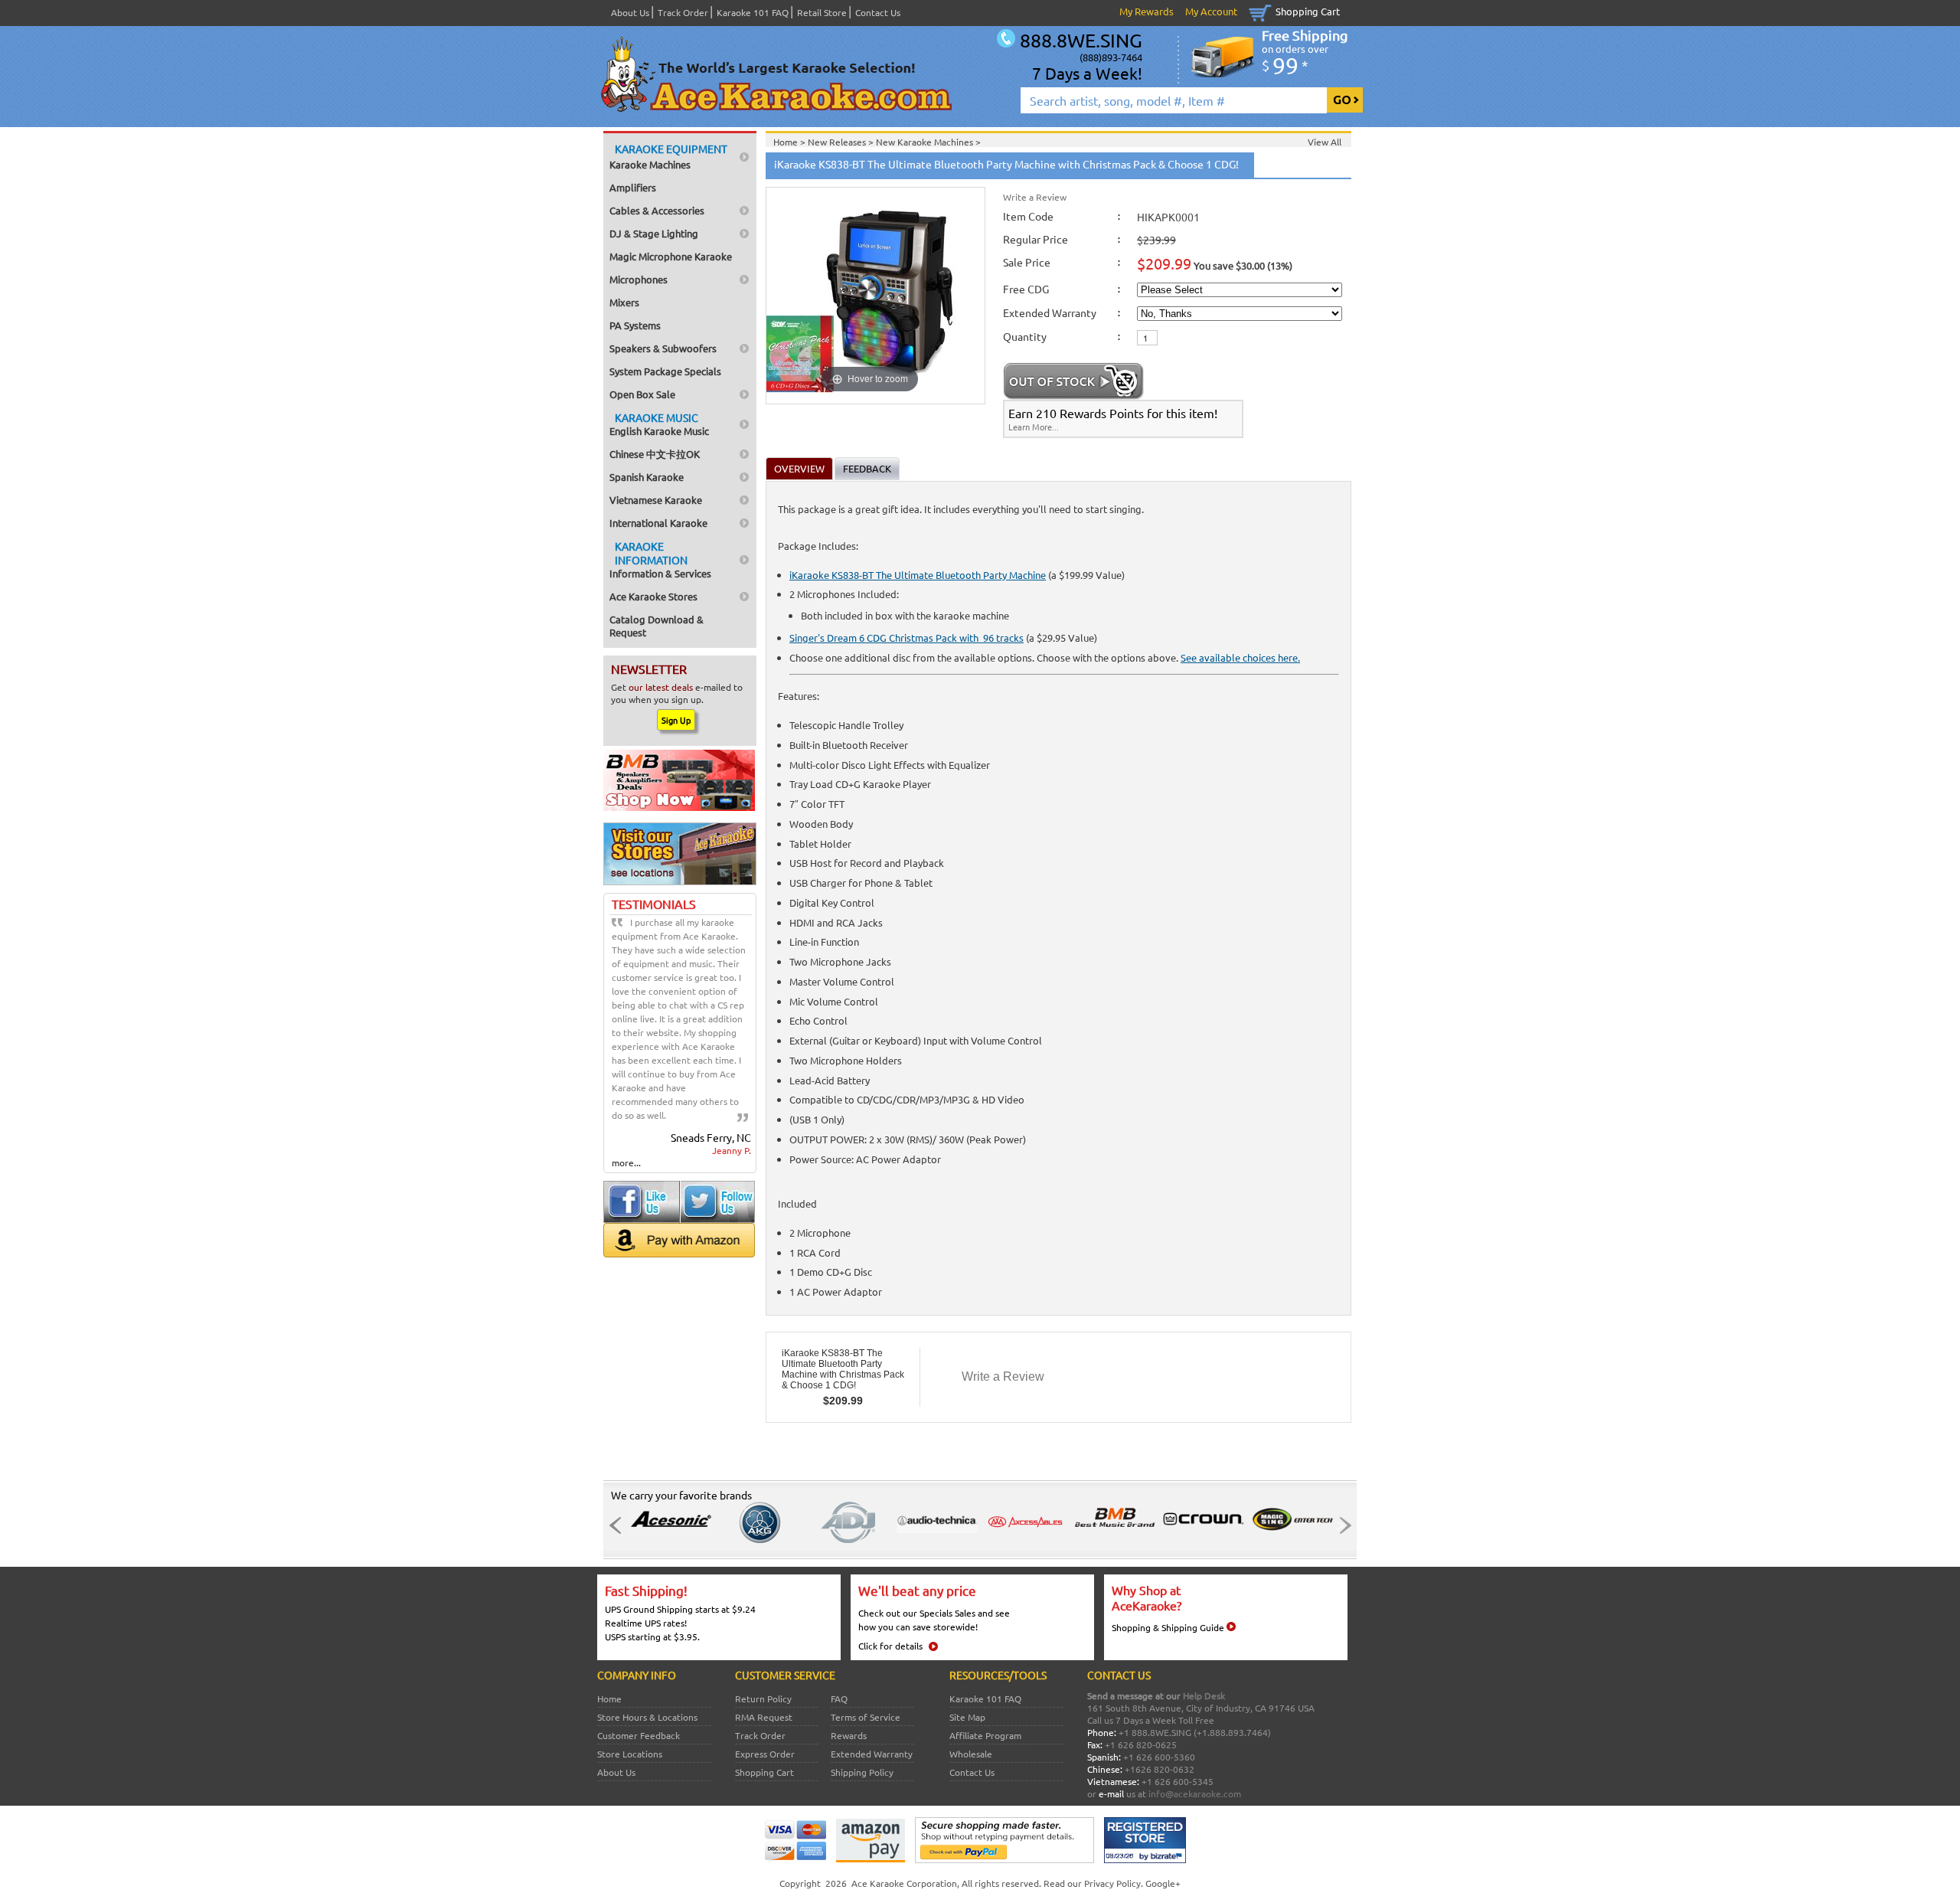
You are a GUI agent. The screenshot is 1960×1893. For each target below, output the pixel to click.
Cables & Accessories (657, 210)
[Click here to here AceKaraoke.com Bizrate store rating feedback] (1145, 1859)
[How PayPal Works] (1004, 1859)
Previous (619, 1525)
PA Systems (635, 325)
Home (609, 1698)
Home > (791, 142)
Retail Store (822, 12)
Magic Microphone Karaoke (671, 256)
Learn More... (1034, 427)
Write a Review (1035, 197)
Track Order (683, 12)
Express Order (765, 1754)
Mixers (624, 302)
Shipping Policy (862, 1772)
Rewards (849, 1735)
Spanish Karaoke (647, 477)
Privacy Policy (1112, 1883)
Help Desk (1204, 1695)
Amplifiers (633, 187)
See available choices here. (1240, 657)
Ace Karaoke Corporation (904, 1883)
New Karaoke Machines (926, 142)
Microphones (639, 279)
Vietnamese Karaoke (656, 500)
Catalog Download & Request (657, 626)
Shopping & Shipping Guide (1168, 1627)
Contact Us (878, 12)
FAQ (839, 1698)
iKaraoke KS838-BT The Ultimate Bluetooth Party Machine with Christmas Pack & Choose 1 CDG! (843, 1369)
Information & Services (660, 559)
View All (1325, 142)
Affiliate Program (985, 1735)
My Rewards (1147, 11)
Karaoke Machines (668, 156)
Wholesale (971, 1754)
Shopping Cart (1308, 11)
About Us (630, 12)
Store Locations (630, 1754)
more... (626, 1162)
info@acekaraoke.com (1195, 1793)
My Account (1211, 11)
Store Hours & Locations (647, 1717)
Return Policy (763, 1698)
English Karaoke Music (659, 424)
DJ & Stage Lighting (654, 233)
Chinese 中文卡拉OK (655, 454)
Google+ (1163, 1883)
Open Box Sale (642, 394)
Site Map (967, 1717)
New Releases (838, 142)
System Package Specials (665, 371)
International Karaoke (658, 523)
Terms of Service (866, 1717)
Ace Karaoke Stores (653, 596)
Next (1341, 1525)
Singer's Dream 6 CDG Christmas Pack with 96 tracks (906, 638)
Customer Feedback (639, 1735)
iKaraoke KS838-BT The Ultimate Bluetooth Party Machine (918, 575)
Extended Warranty (872, 1754)
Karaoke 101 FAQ (753, 12)
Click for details (890, 1646)
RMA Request (764, 1717)
